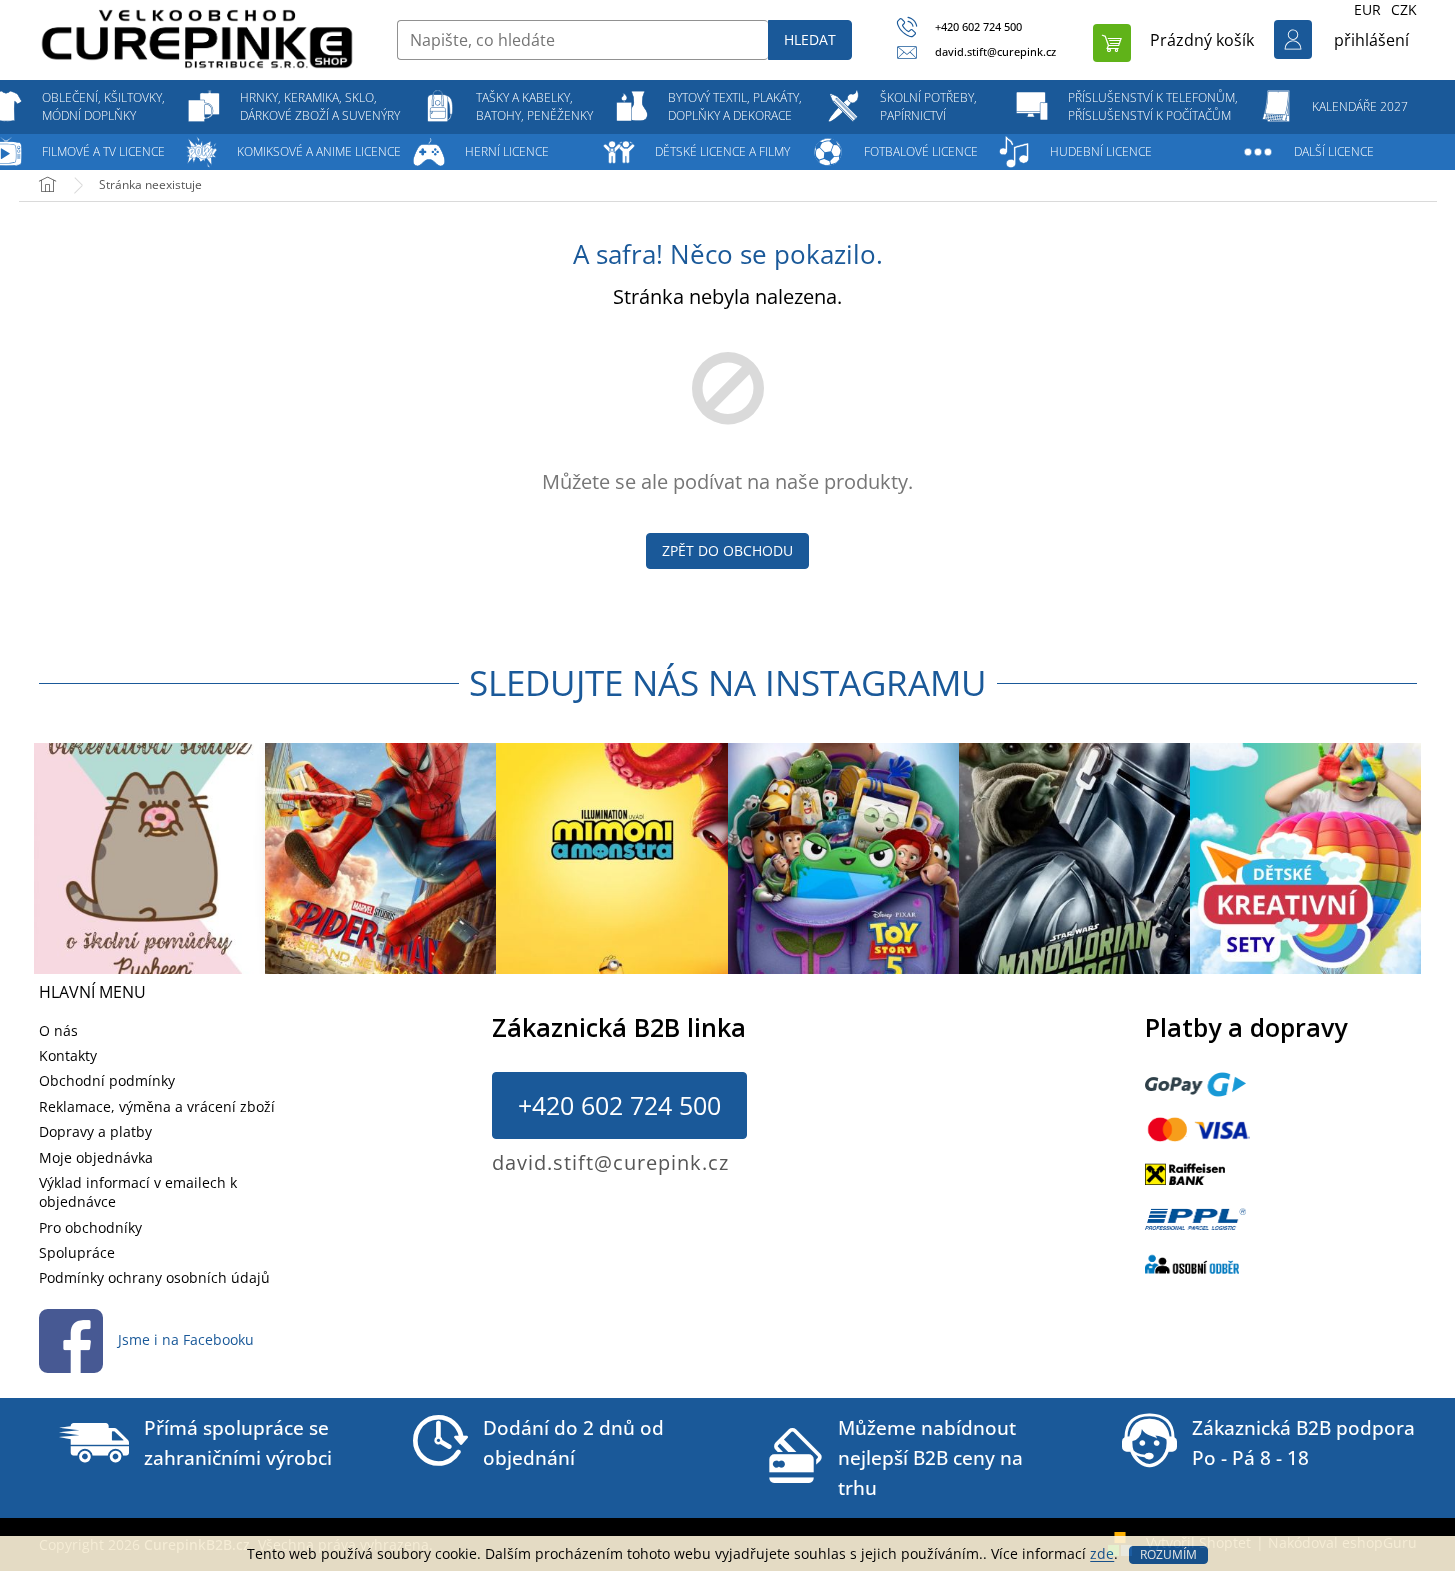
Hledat (810, 39)
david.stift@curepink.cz (610, 1162)
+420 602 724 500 (619, 1105)
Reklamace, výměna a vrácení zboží (157, 1106)
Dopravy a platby (95, 1131)
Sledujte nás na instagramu (728, 682)
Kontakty (68, 1055)
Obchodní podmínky (107, 1080)
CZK (1404, 9)
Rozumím (1168, 1554)
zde (1102, 1553)
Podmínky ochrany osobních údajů (154, 1277)
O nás (58, 1030)
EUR (1367, 9)
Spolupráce (77, 1252)
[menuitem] (104, 107)
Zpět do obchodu (727, 550)
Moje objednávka (96, 1157)
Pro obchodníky (90, 1227)
